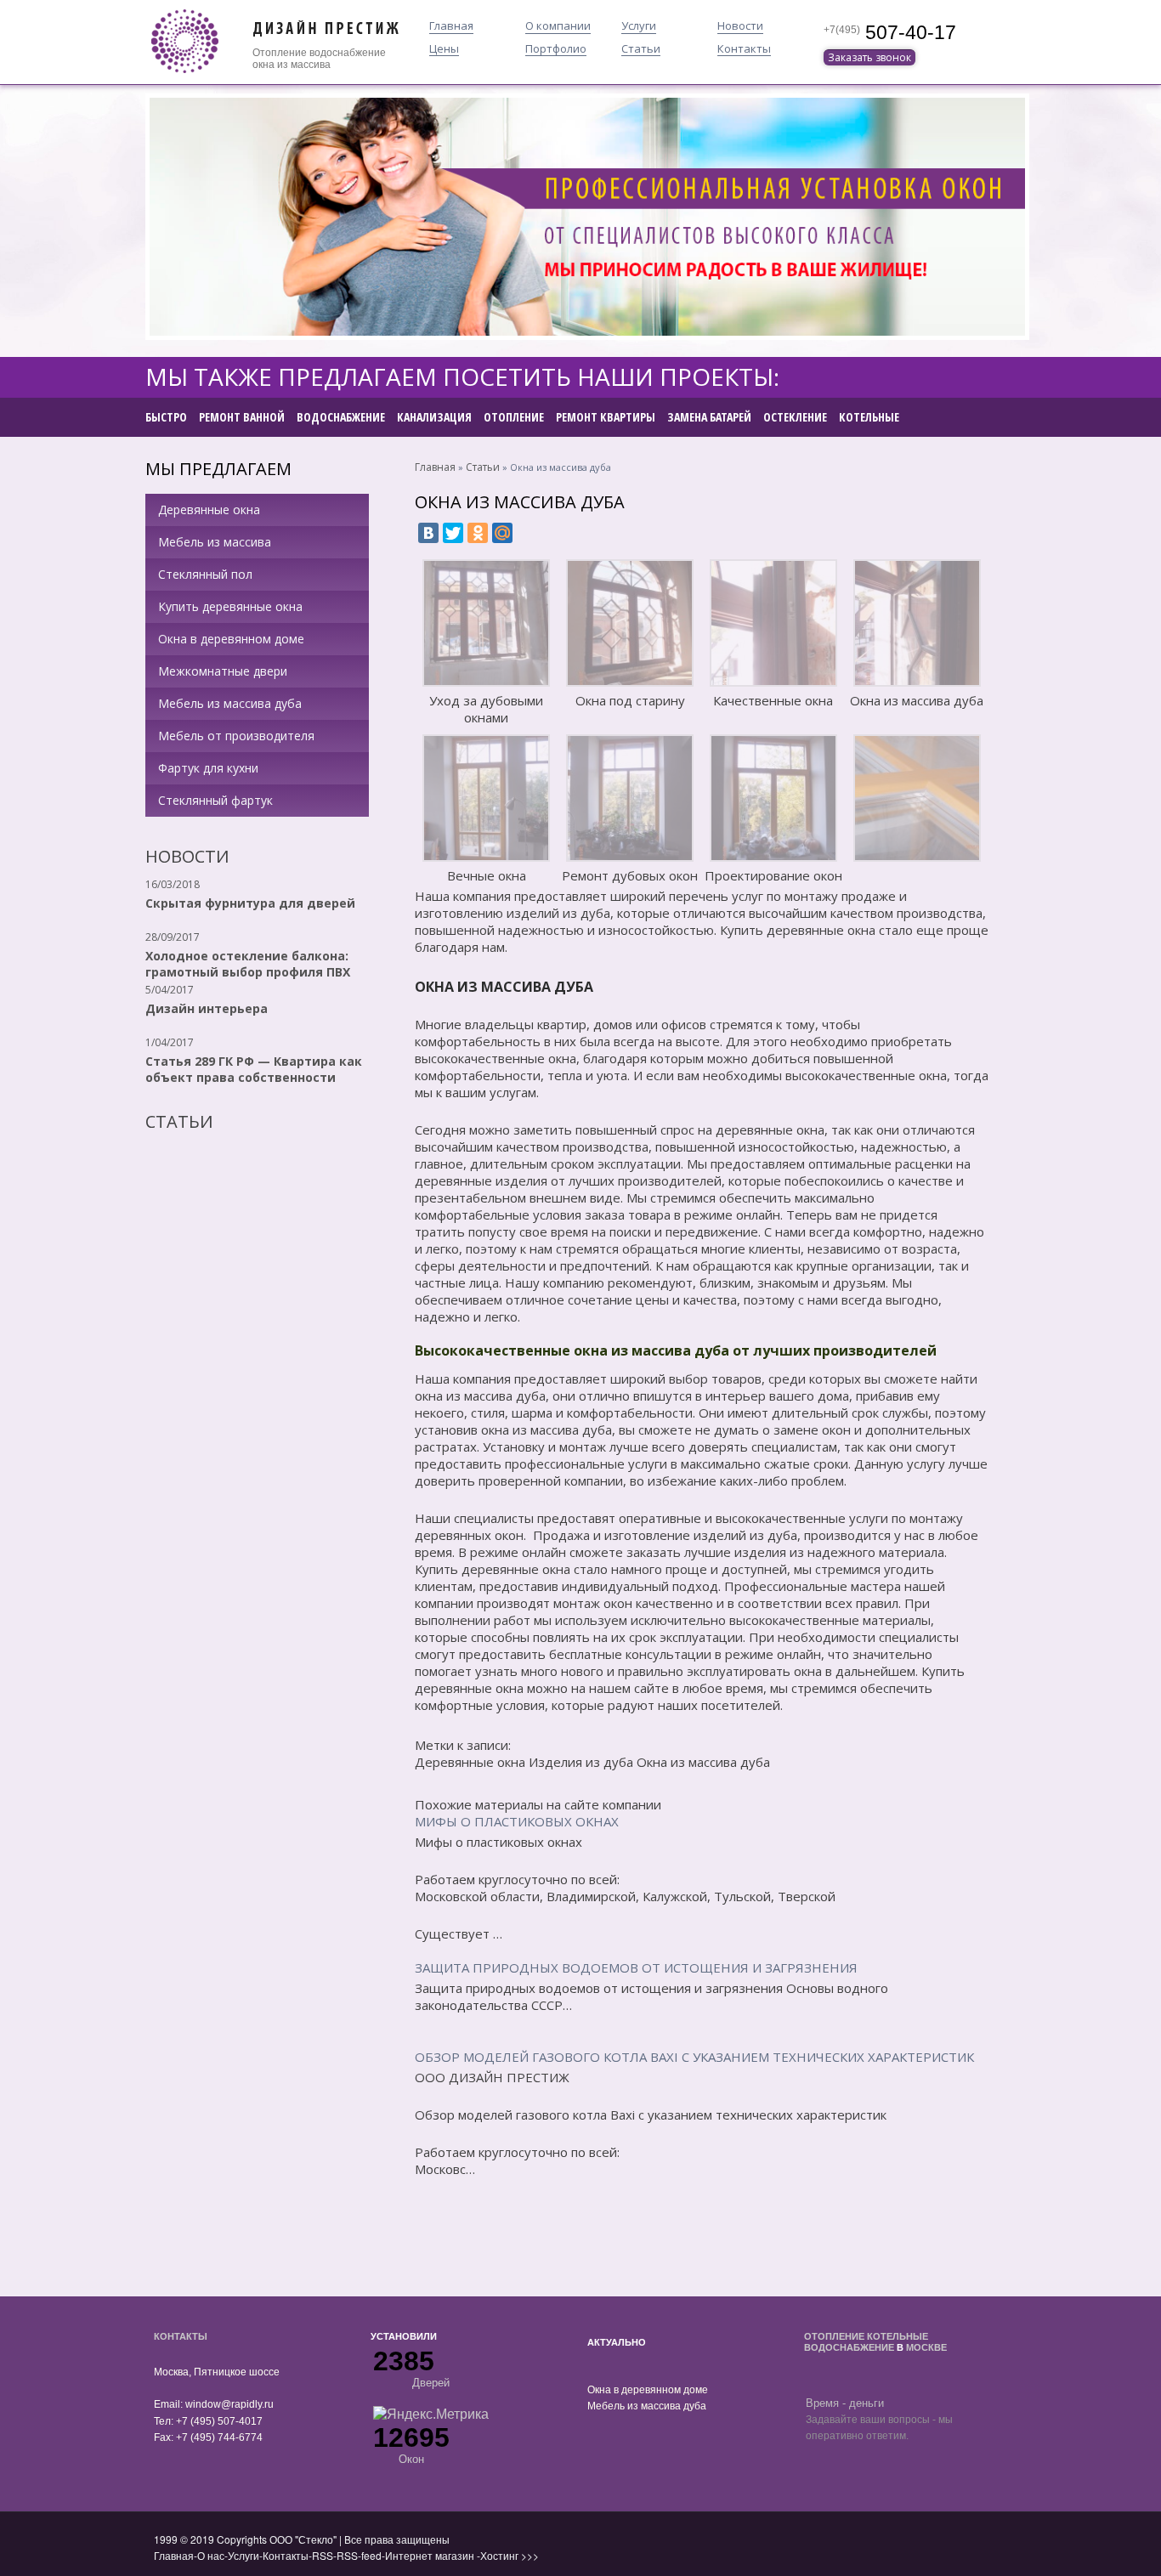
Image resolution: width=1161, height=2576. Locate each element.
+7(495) (842, 30)
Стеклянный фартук (215, 800)
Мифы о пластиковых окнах (517, 1821)
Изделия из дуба (581, 1762)
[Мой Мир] (502, 533)
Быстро (166, 418)
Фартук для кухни (208, 768)
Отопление (280, 53)
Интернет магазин (430, 2555)
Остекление (795, 418)
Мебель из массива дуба (230, 703)
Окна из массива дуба (703, 1762)
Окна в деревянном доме (231, 639)
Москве (926, 2347)
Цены (444, 49)
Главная (451, 26)
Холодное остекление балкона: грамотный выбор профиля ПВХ (248, 964)
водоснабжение (348, 53)
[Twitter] (453, 533)
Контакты (744, 49)
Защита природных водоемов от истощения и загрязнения (636, 1967)
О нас (211, 2555)
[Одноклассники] (478, 533)
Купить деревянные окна (230, 606)
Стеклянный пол (205, 574)
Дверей (431, 2383)
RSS (323, 2555)
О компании (558, 26)
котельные (898, 2336)
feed (371, 2555)
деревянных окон (469, 1535)
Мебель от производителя (236, 736)
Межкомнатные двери (223, 671)
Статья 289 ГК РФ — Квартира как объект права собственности (254, 1069)
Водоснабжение (341, 418)
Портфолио (556, 49)
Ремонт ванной (242, 418)
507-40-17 (908, 32)
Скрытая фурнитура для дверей (250, 903)
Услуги (639, 26)
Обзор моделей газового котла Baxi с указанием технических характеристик (694, 2057)
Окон (411, 2459)
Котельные (869, 418)
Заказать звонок (869, 57)
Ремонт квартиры (606, 418)
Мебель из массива (215, 542)
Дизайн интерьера (207, 1008)
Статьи (641, 49)
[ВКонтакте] (428, 533)
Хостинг (499, 2555)
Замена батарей (709, 418)
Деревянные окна (209, 510)
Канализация (434, 418)
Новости (740, 26)
